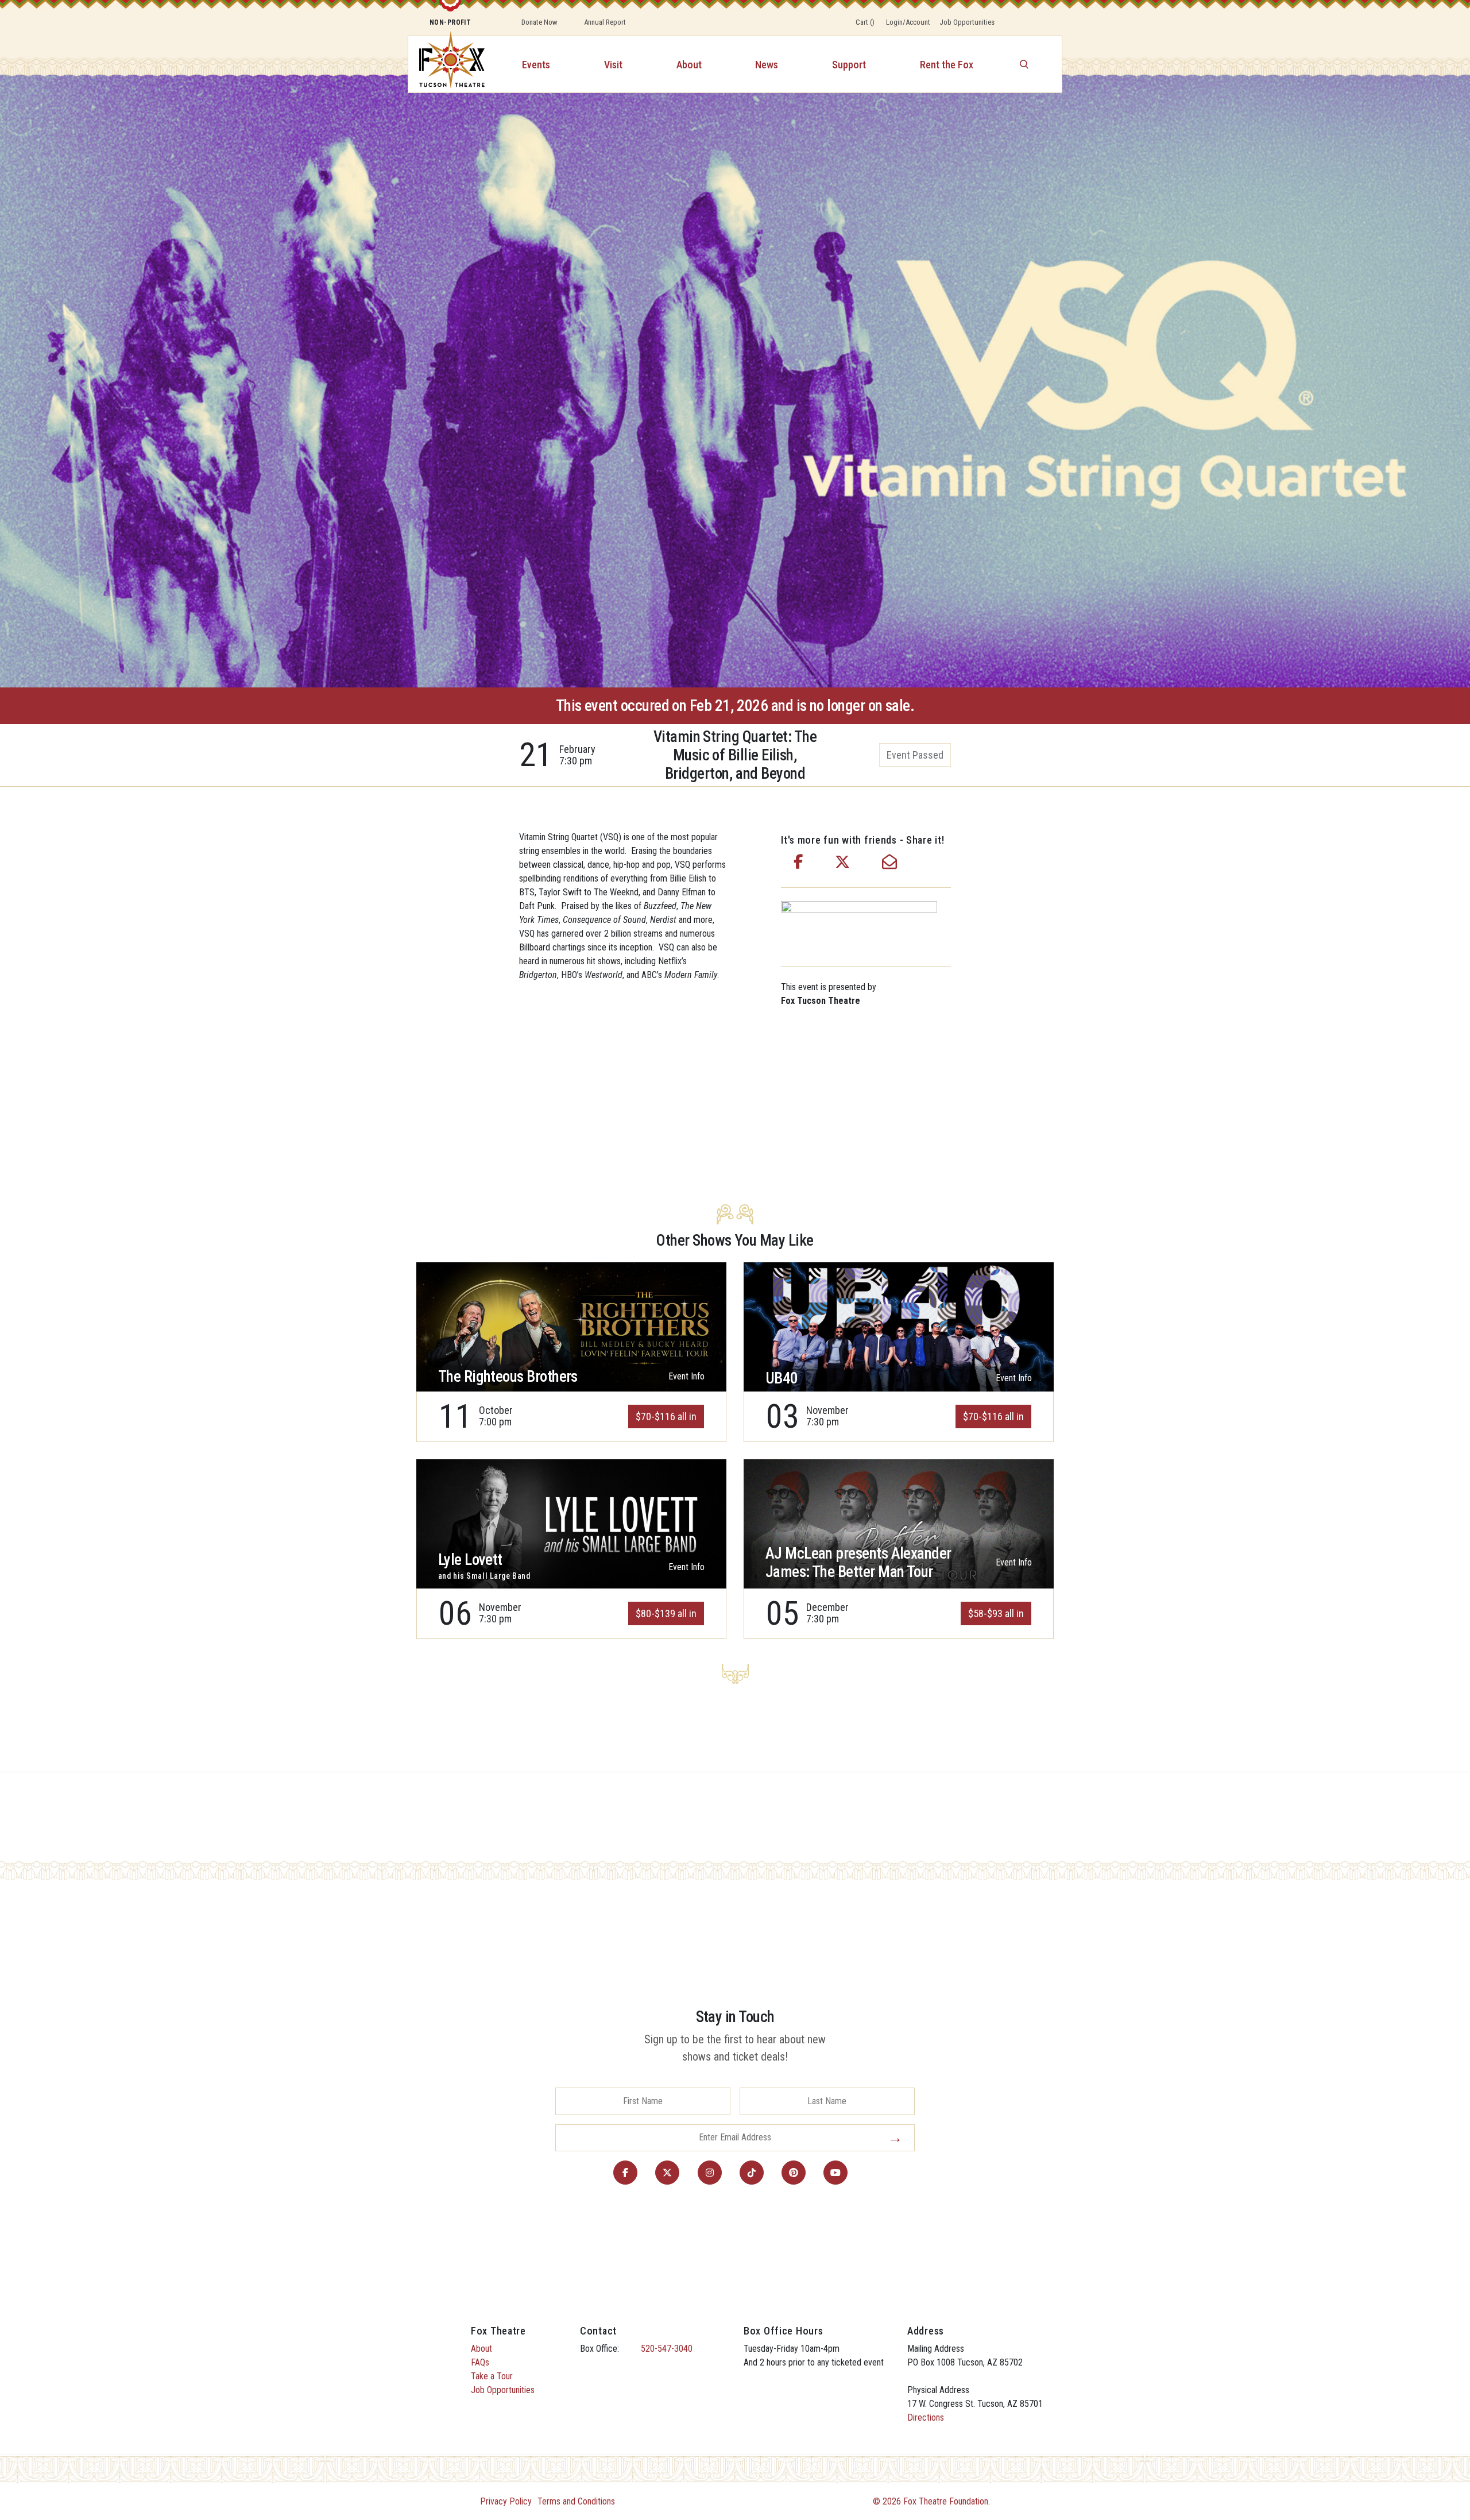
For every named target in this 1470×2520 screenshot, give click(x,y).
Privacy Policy (506, 2501)
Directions (926, 2417)
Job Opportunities (967, 22)
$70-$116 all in (666, 1416)
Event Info (686, 1376)
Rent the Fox (947, 65)
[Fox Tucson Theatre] (446, 64)
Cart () (865, 22)
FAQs (480, 2362)
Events (536, 65)
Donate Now (539, 22)
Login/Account (908, 22)
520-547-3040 (667, 2349)
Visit (613, 65)
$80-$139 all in (666, 1613)
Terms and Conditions (576, 2501)
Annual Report (605, 22)
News (767, 65)
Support (849, 65)
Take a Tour (492, 2376)
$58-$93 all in (996, 1613)
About (689, 65)
